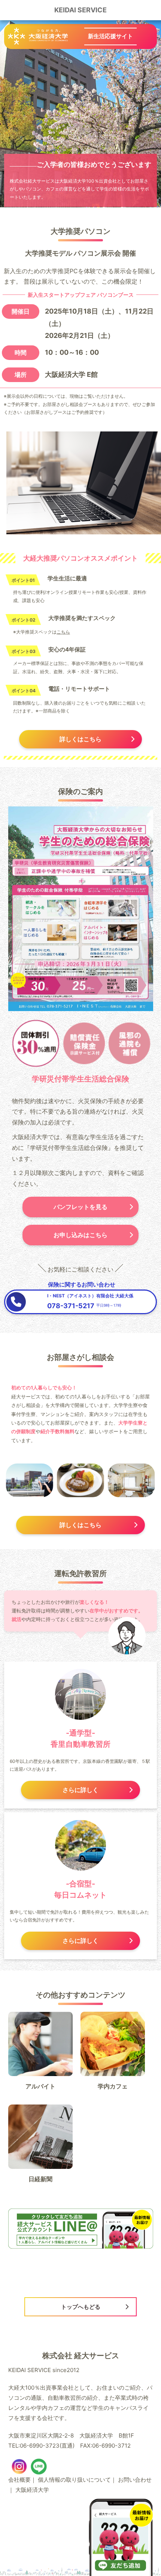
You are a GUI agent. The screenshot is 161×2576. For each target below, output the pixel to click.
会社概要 (19, 2480)
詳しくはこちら (80, 739)
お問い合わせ (135, 2480)
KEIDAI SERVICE (80, 10)
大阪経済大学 (32, 2490)
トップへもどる (81, 2307)
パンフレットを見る (80, 1207)
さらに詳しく (80, 1790)
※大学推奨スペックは (42, 632)
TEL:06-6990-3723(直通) (41, 2446)
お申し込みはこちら (80, 1235)
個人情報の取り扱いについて (74, 2480)
